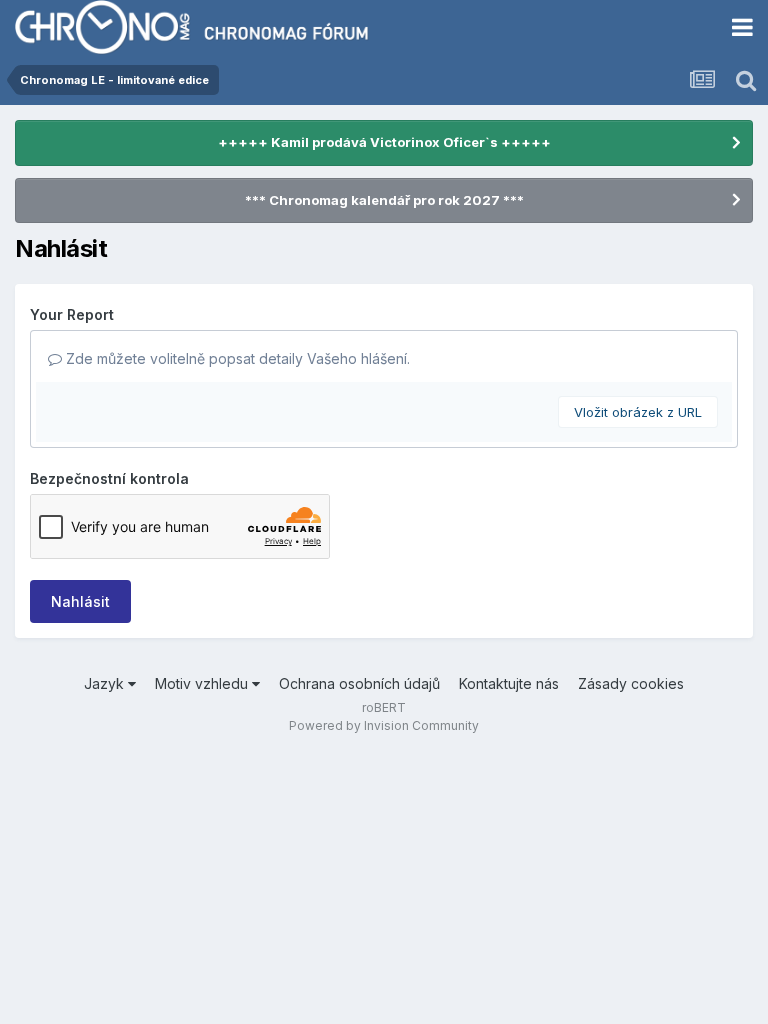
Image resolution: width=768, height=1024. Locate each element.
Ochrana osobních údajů (359, 683)
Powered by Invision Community (384, 725)
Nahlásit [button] (80, 601)
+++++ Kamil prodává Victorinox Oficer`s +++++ (384, 142)
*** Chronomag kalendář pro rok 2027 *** (384, 200)
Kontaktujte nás (509, 683)
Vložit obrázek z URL (638, 412)
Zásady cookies (631, 683)
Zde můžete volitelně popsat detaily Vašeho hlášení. (236, 358)
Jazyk (106, 683)
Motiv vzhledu (203, 683)
